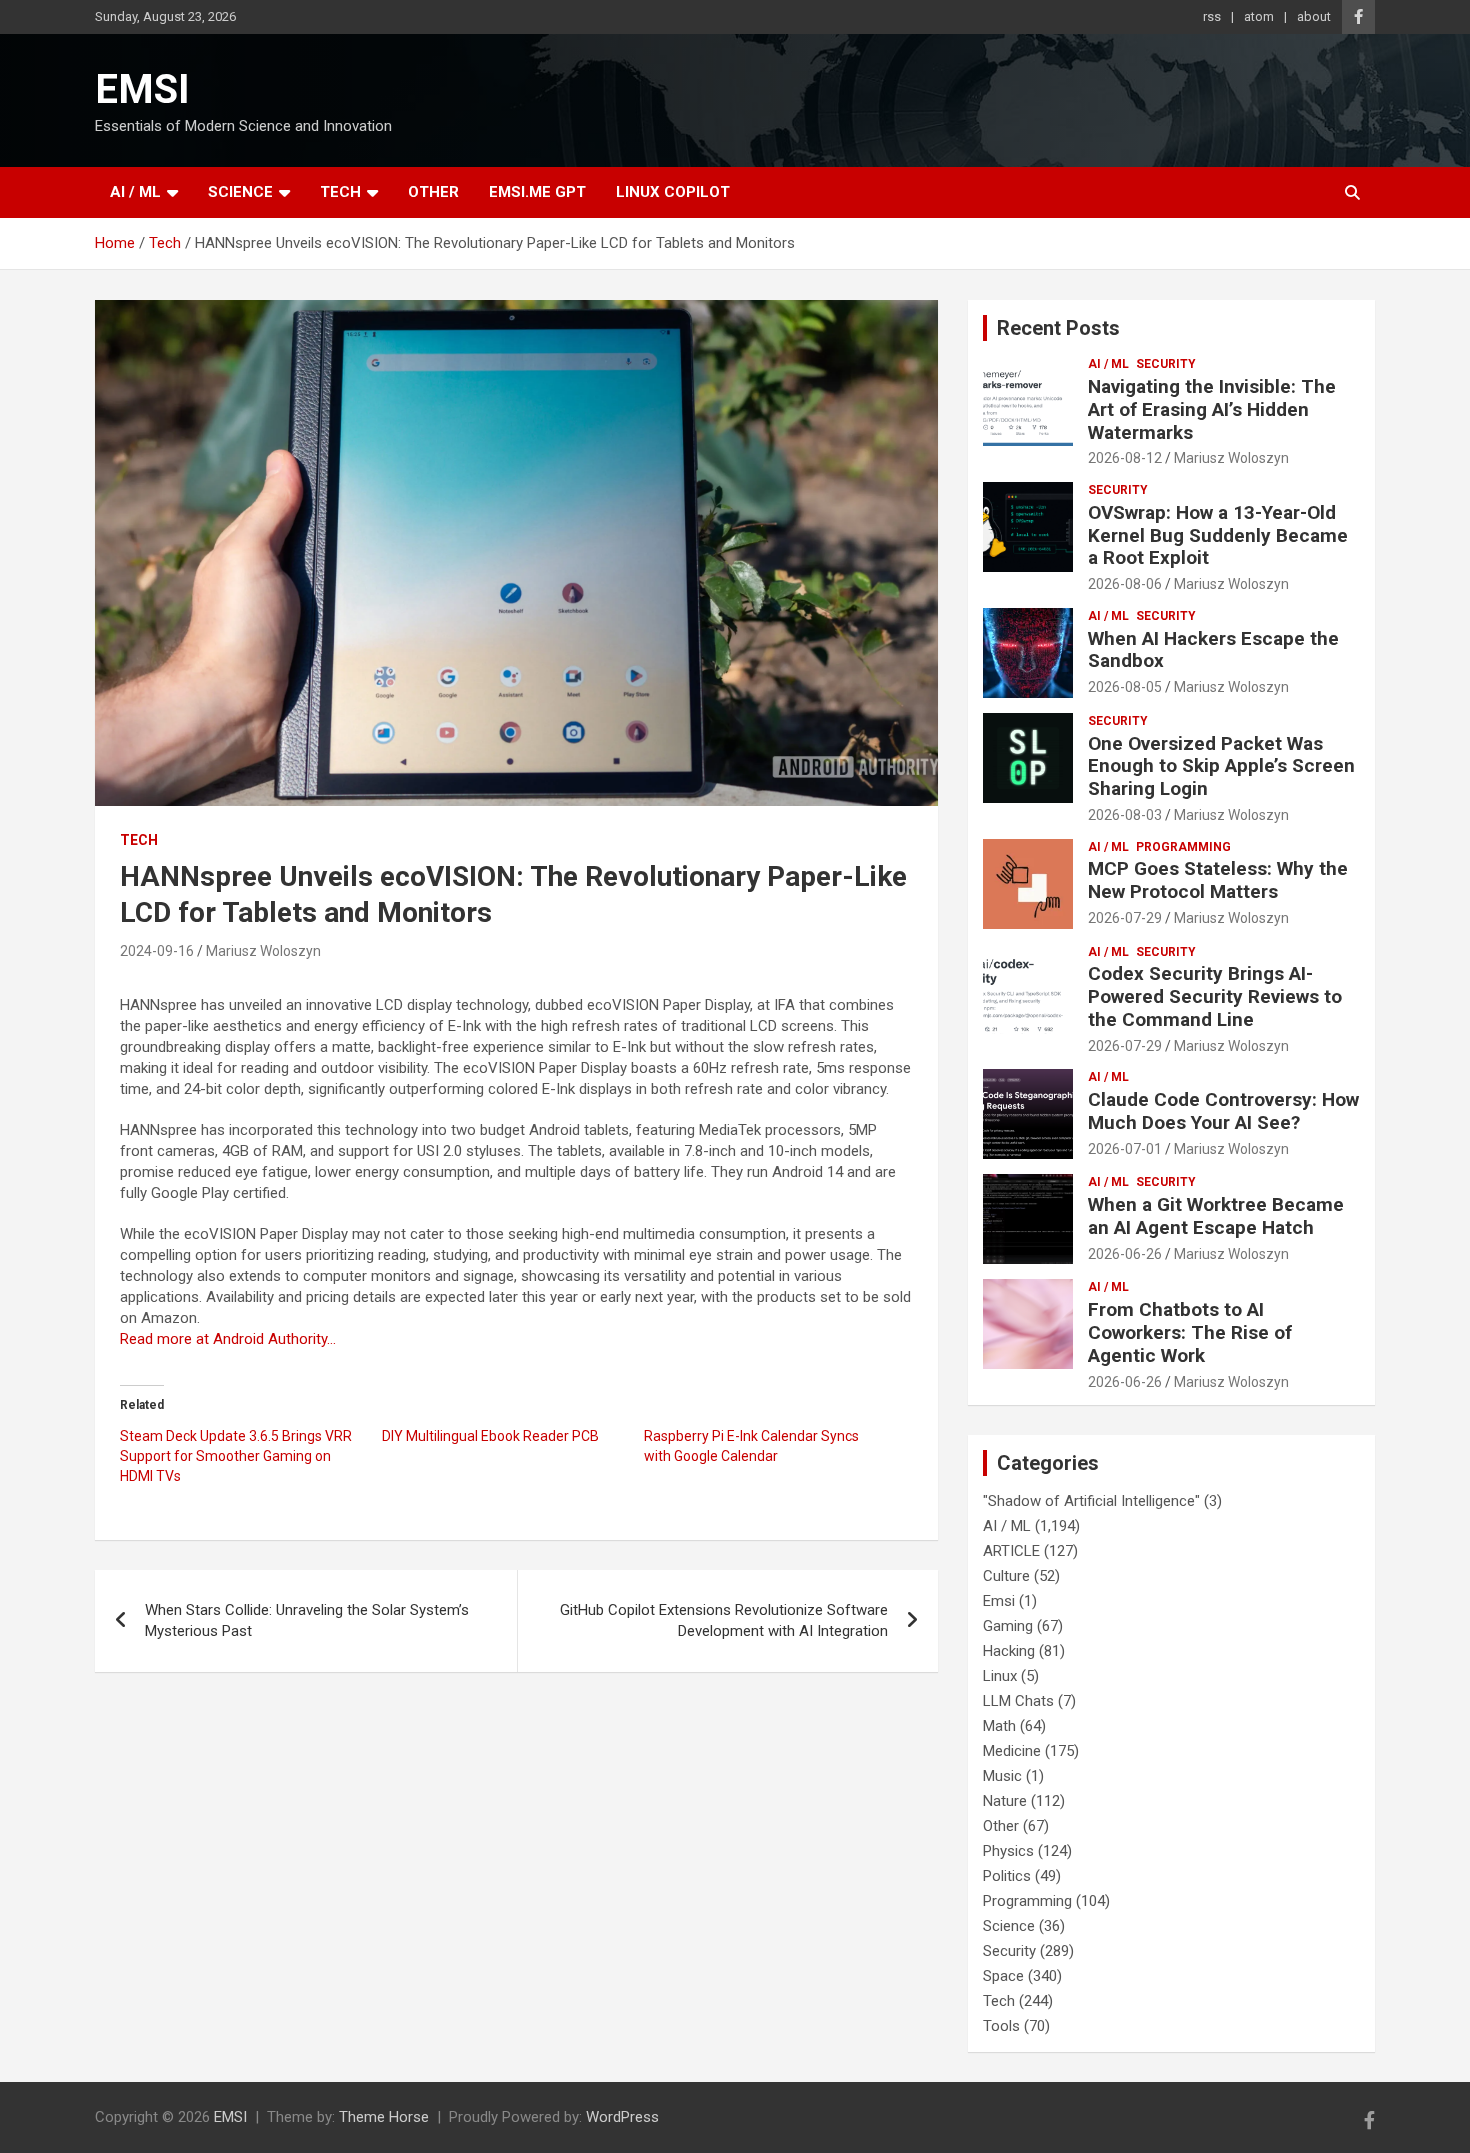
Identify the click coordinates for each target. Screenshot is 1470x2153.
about (1314, 16)
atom (1259, 16)
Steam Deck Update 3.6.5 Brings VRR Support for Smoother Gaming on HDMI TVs (236, 1456)
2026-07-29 (1125, 918)
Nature (1005, 1801)
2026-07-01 (1125, 1149)
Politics (1007, 1876)
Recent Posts (1058, 328)
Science (240, 192)
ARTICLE (1011, 1551)
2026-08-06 (1125, 584)
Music (1002, 1776)
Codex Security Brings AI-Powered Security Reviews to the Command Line (1215, 996)
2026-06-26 (1125, 1254)
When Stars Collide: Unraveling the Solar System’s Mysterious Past (307, 1620)
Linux (1000, 1676)
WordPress (622, 2117)
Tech (340, 192)
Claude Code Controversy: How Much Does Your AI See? (1223, 1111)
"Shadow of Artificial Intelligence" (1091, 1501)
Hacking (1009, 1651)
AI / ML (135, 192)
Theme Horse (384, 2117)
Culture (1006, 1576)
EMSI (142, 89)
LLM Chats (1018, 1701)
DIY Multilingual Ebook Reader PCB (490, 1436)
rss (1212, 16)
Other (433, 192)
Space (1003, 1976)
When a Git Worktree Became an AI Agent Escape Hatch (1216, 1216)
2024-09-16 (157, 951)
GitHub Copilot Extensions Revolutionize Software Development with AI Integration (724, 1620)
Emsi (999, 1601)
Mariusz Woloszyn (263, 951)
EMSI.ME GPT (537, 192)
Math (999, 1726)
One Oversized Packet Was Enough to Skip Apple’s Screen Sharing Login (1221, 766)
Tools (1001, 2026)
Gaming (1008, 1626)
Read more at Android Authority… (228, 1339)
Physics (1008, 1851)
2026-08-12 (1125, 458)
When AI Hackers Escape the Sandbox (1213, 650)
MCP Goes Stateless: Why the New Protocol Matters (1218, 880)
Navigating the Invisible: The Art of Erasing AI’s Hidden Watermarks (1212, 409)
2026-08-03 (1125, 815)
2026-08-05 (1125, 687)
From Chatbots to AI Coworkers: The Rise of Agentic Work (1190, 1332)
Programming (1183, 847)
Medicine (1012, 1751)
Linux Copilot (673, 192)
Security (1166, 364)
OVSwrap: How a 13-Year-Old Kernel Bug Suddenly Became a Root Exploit (1218, 535)
